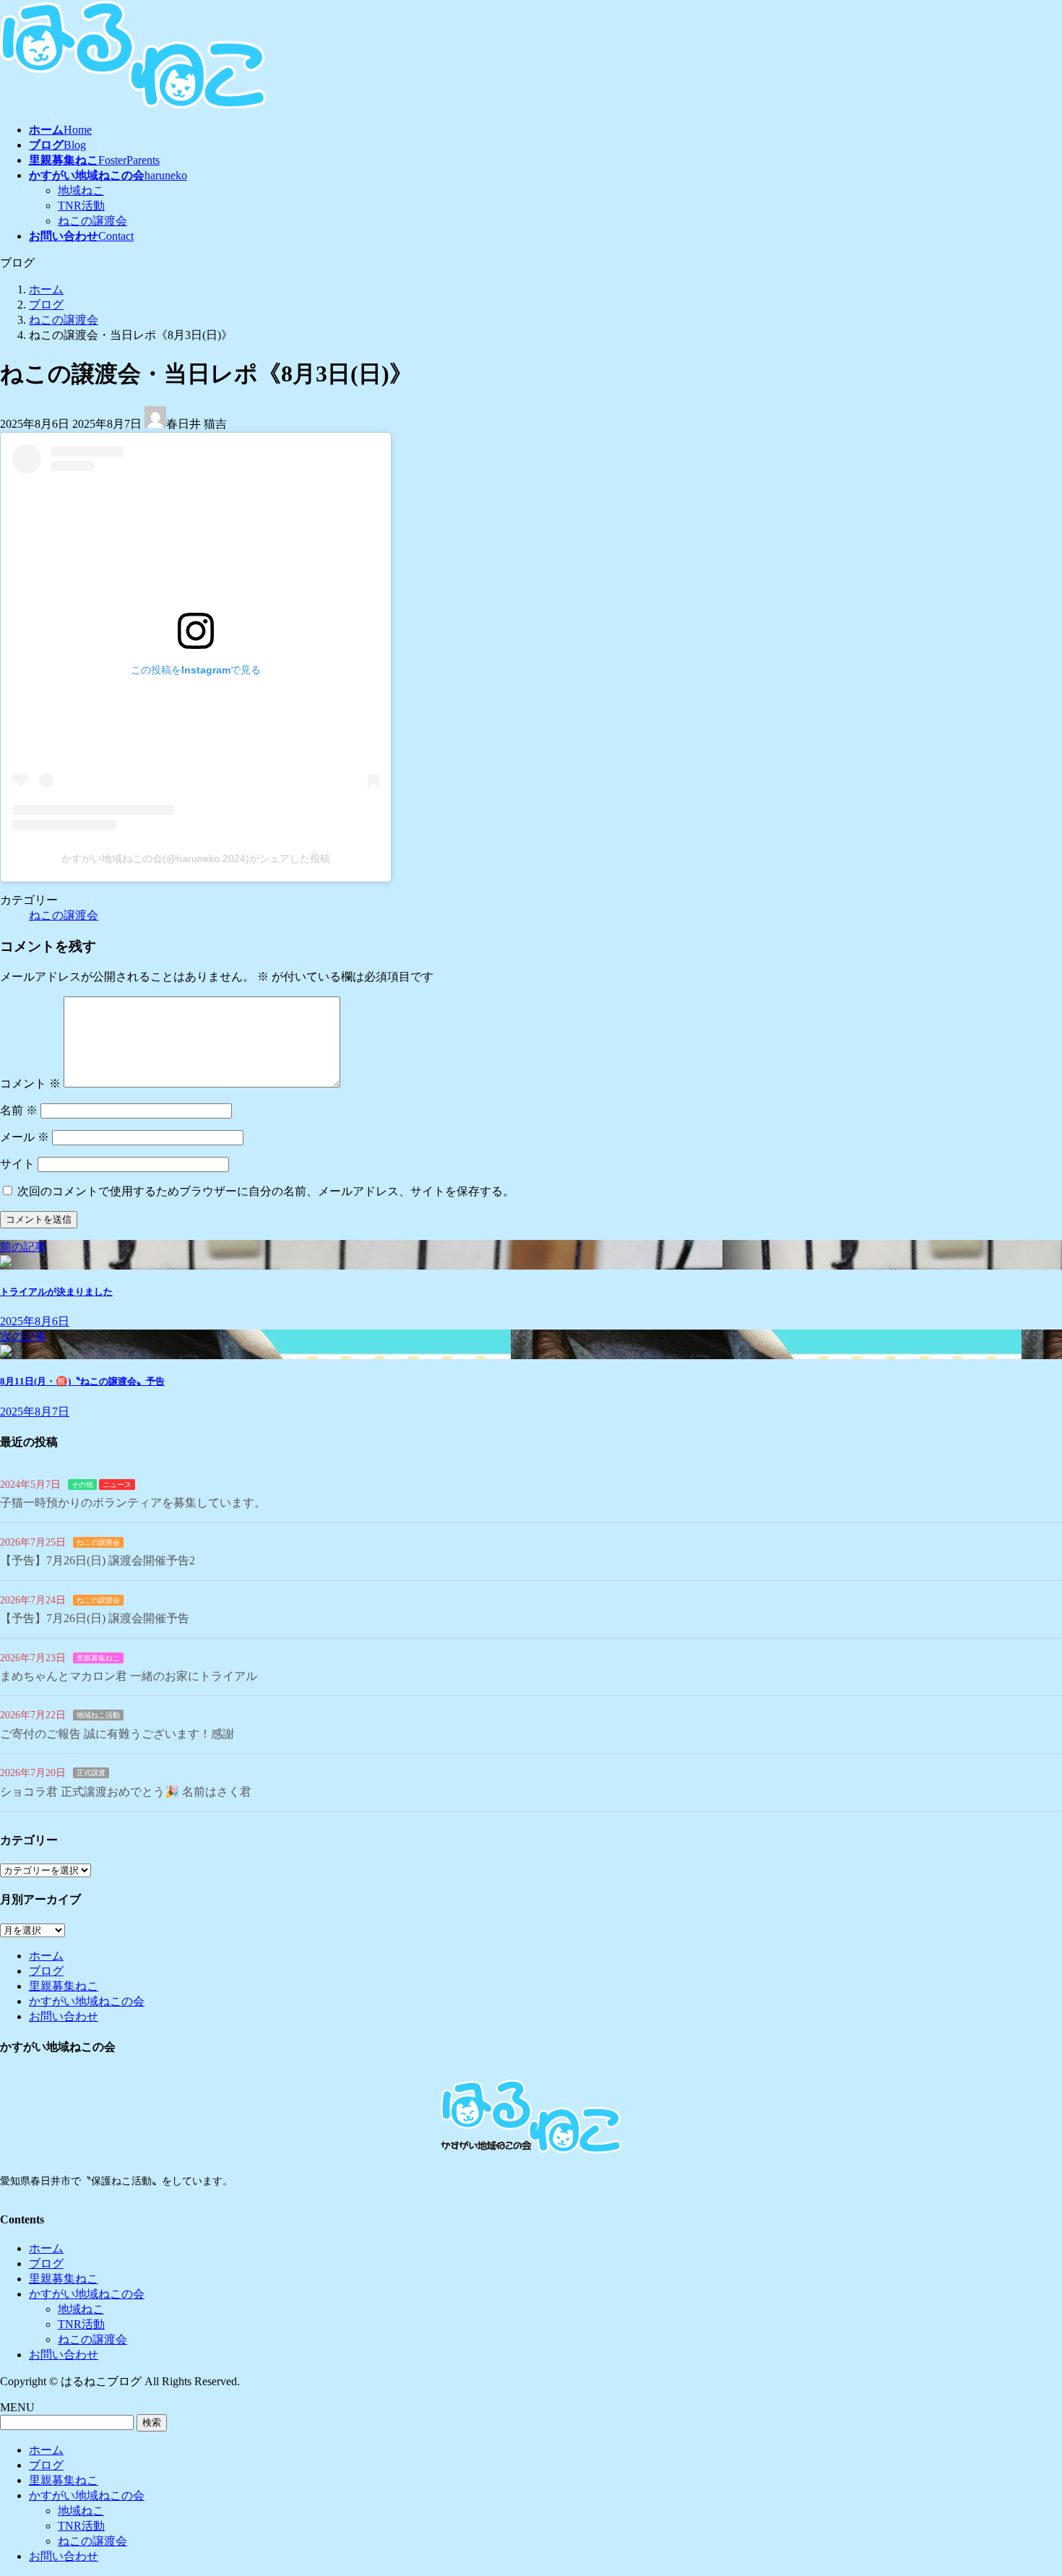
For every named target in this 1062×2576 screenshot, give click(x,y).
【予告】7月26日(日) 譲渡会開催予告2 (98, 1560)
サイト (17, 1164)
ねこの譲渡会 (92, 221)
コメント (30, 1084)
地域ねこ (81, 190)
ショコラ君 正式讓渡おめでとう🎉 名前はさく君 (126, 1792)
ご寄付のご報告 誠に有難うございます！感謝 (117, 1734)
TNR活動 (81, 206)
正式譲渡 (91, 1773)
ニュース (117, 1485)
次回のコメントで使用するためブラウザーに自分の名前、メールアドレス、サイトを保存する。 (266, 1191)
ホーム (46, 1956)
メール (25, 1137)
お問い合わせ (64, 2016)
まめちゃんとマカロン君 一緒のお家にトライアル (129, 1676)
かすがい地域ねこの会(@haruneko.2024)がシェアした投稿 (196, 858)
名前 (19, 1110)
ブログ (46, 1971)
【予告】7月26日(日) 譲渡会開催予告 (95, 1618)
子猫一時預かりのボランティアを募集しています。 (133, 1503)
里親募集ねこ (98, 1658)
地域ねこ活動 (98, 1715)
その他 (82, 1485)
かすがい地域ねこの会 (87, 2001)
